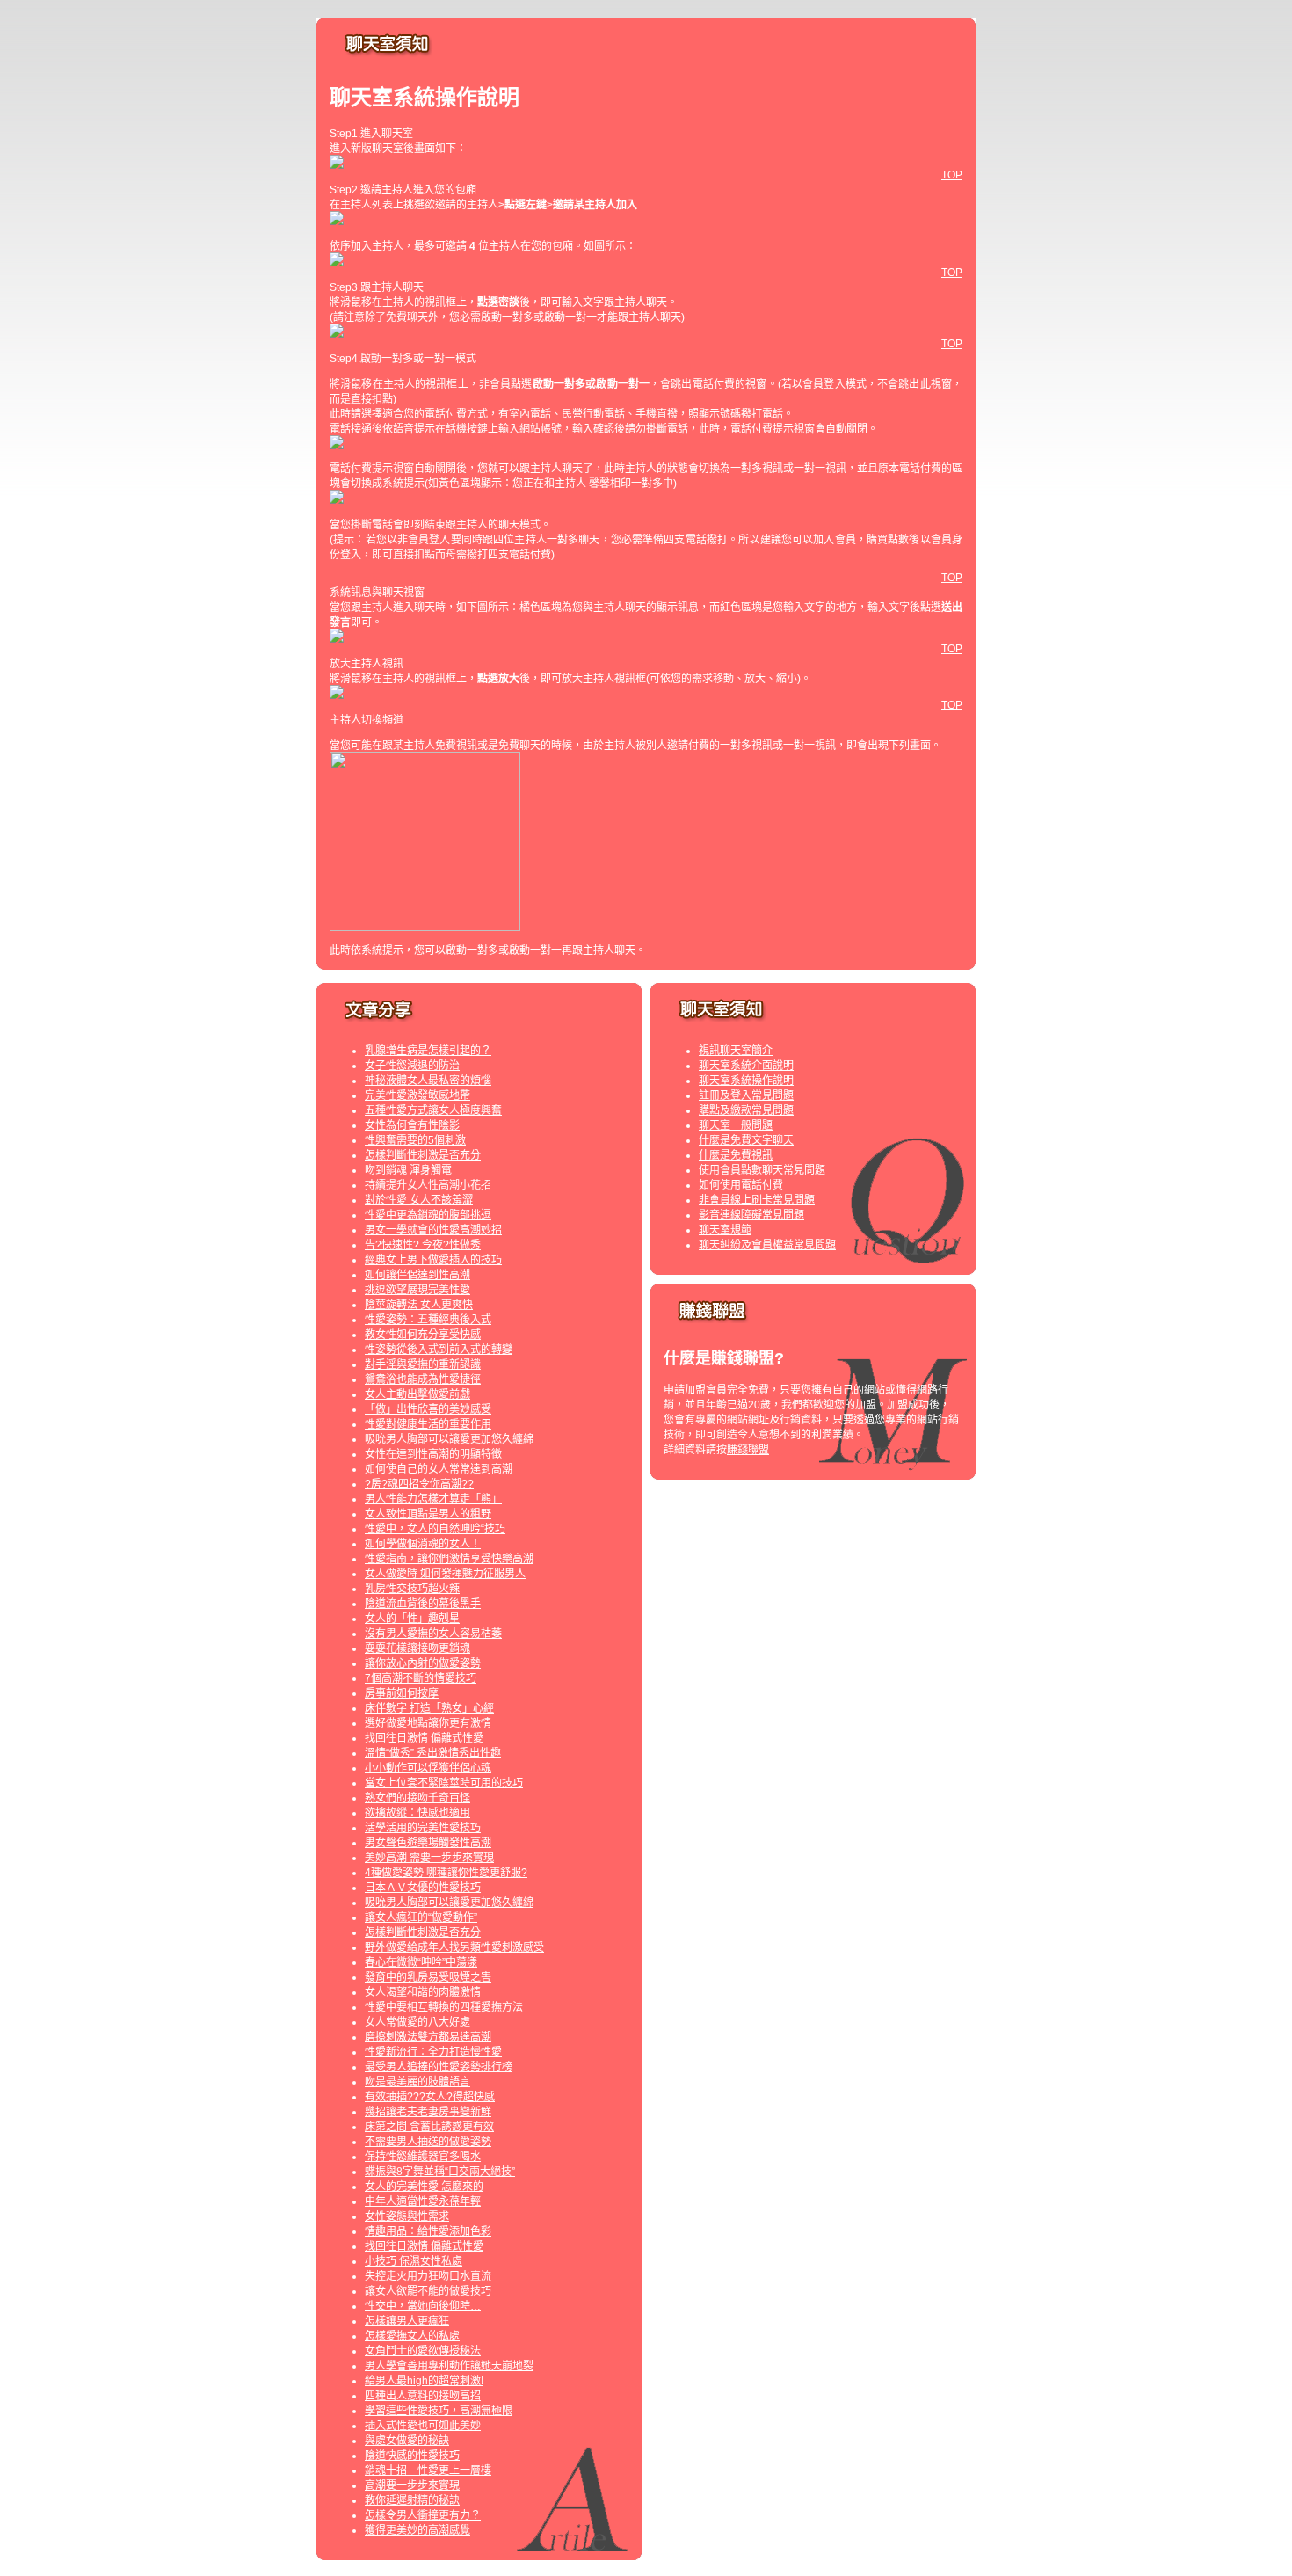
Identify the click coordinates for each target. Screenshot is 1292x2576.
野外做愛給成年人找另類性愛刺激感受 (454, 1947)
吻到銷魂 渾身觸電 (408, 1170)
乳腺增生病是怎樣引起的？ (428, 1051)
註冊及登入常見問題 (746, 1095)
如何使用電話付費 (741, 1185)
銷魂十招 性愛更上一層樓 (428, 2470)
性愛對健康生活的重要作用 (428, 1424)
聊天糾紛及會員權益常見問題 (767, 1245)
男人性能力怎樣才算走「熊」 (433, 1499)
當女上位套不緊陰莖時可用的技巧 (444, 1783)
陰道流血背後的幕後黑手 (423, 1604)
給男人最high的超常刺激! (424, 2381)
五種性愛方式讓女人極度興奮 (433, 1110)
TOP (952, 175)
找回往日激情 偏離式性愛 (424, 1738)
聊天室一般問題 (736, 1125)
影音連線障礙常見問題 (751, 1215)
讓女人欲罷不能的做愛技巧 (428, 2291)
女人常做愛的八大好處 (417, 2022)
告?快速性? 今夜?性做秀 (423, 1245)
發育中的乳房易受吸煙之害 (428, 1977)
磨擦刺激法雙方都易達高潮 (428, 2037)
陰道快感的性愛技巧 (412, 2456)
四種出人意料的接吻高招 (423, 2396)
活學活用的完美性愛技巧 (423, 1828)
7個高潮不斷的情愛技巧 (421, 1678)
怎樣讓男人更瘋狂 (407, 2321)
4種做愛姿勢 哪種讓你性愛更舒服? (446, 1873)
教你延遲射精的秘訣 (412, 2500)
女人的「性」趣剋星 (412, 1619)
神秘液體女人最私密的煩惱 (428, 1081)
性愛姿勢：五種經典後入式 (428, 1320)
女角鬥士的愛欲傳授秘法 (423, 2351)
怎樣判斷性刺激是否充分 (423, 1155)
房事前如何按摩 (402, 1693)
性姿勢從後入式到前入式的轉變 (439, 1350)
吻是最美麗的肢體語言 (417, 2082)
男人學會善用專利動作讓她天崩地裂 (449, 2366)
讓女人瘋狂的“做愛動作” (421, 1917)
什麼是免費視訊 (736, 1155)
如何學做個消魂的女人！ (423, 1544)
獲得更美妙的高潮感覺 (417, 2530)
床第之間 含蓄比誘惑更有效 (429, 2127)
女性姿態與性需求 (407, 2216)
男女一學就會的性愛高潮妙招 (433, 1230)
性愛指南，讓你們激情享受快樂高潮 (449, 1559)
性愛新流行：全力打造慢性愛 (433, 2052)
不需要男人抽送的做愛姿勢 (428, 2142)
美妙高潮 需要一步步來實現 (429, 1858)
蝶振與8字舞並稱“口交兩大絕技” (440, 2172)
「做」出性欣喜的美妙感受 (428, 1409)
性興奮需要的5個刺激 (415, 1140)
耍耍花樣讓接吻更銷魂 (417, 1648)
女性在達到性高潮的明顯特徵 (433, 1454)
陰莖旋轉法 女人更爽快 (419, 1305)
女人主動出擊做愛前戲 (417, 1394)
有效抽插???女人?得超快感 (430, 2097)
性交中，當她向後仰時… (423, 2306)
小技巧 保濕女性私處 (414, 2261)
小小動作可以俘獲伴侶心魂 (428, 1768)
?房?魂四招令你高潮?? (419, 1484)
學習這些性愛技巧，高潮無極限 (439, 2411)
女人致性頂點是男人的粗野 (428, 1514)
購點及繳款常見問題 (746, 1110)
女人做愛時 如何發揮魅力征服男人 (445, 1574)
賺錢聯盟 (748, 1450)
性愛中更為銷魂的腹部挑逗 (428, 1215)
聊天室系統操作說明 (746, 1081)
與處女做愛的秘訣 (407, 2441)
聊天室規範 (725, 1230)
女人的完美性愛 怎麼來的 (424, 2187)
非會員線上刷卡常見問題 (757, 1200)
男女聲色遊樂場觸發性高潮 (428, 1843)
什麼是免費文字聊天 (746, 1140)
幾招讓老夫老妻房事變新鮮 (428, 2112)
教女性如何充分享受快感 (423, 1335)
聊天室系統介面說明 (746, 1066)
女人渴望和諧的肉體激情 (423, 1992)
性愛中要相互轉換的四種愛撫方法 (444, 2007)
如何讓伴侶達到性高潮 (417, 1275)
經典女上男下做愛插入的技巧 (433, 1260)
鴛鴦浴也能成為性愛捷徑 (423, 1379)
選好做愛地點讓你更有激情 (428, 1723)
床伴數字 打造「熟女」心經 (429, 1708)
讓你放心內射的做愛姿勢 (423, 1663)
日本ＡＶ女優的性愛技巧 (423, 1888)
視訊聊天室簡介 (736, 1051)
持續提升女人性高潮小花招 (428, 1185)
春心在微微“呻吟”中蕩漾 (421, 1962)
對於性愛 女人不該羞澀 (419, 1200)
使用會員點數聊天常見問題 (762, 1170)
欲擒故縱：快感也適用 (417, 1813)
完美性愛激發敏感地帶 (417, 1095)
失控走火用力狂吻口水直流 (428, 2276)
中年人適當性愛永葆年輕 (423, 2201)
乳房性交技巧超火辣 (412, 1589)
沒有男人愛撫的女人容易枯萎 (433, 1634)
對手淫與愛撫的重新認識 (423, 1364)
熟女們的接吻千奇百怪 (417, 1798)
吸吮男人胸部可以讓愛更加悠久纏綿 (449, 1439)
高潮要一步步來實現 (412, 2485)
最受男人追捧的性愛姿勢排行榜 (439, 2067)
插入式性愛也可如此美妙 (423, 2426)
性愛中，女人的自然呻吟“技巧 (435, 1529)
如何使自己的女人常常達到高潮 (439, 1469)
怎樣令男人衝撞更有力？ (423, 2515)
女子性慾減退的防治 (412, 1066)
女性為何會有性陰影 (412, 1125)
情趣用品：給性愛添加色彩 (428, 2231)
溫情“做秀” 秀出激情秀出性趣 (433, 1753)
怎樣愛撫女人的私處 (412, 2336)
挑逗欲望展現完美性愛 (417, 1290)
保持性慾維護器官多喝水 (423, 2157)
